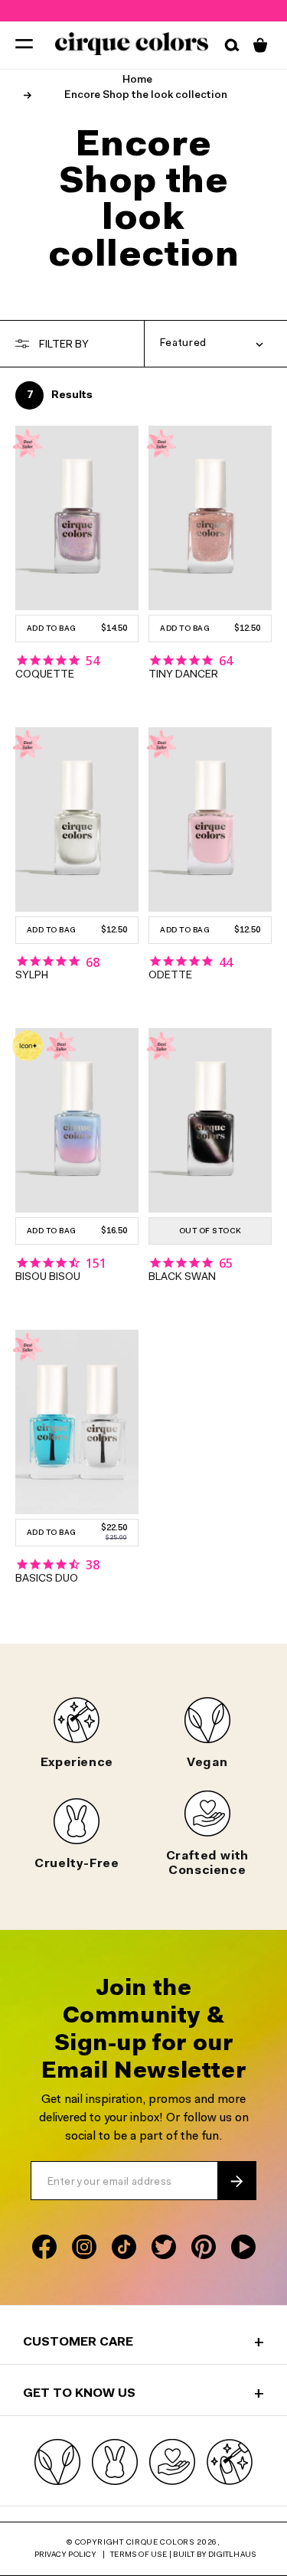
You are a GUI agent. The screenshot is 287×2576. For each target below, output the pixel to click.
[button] (24, 43)
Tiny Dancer (183, 675)
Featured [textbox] (184, 344)
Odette (170, 976)
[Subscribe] (236, 2181)
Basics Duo (47, 1579)
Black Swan (182, 1278)
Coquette (45, 675)
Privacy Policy (66, 2555)
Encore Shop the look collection (146, 96)
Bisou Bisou (48, 1278)
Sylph (32, 976)
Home (137, 80)
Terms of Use (139, 2555)
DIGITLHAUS (232, 2555)
